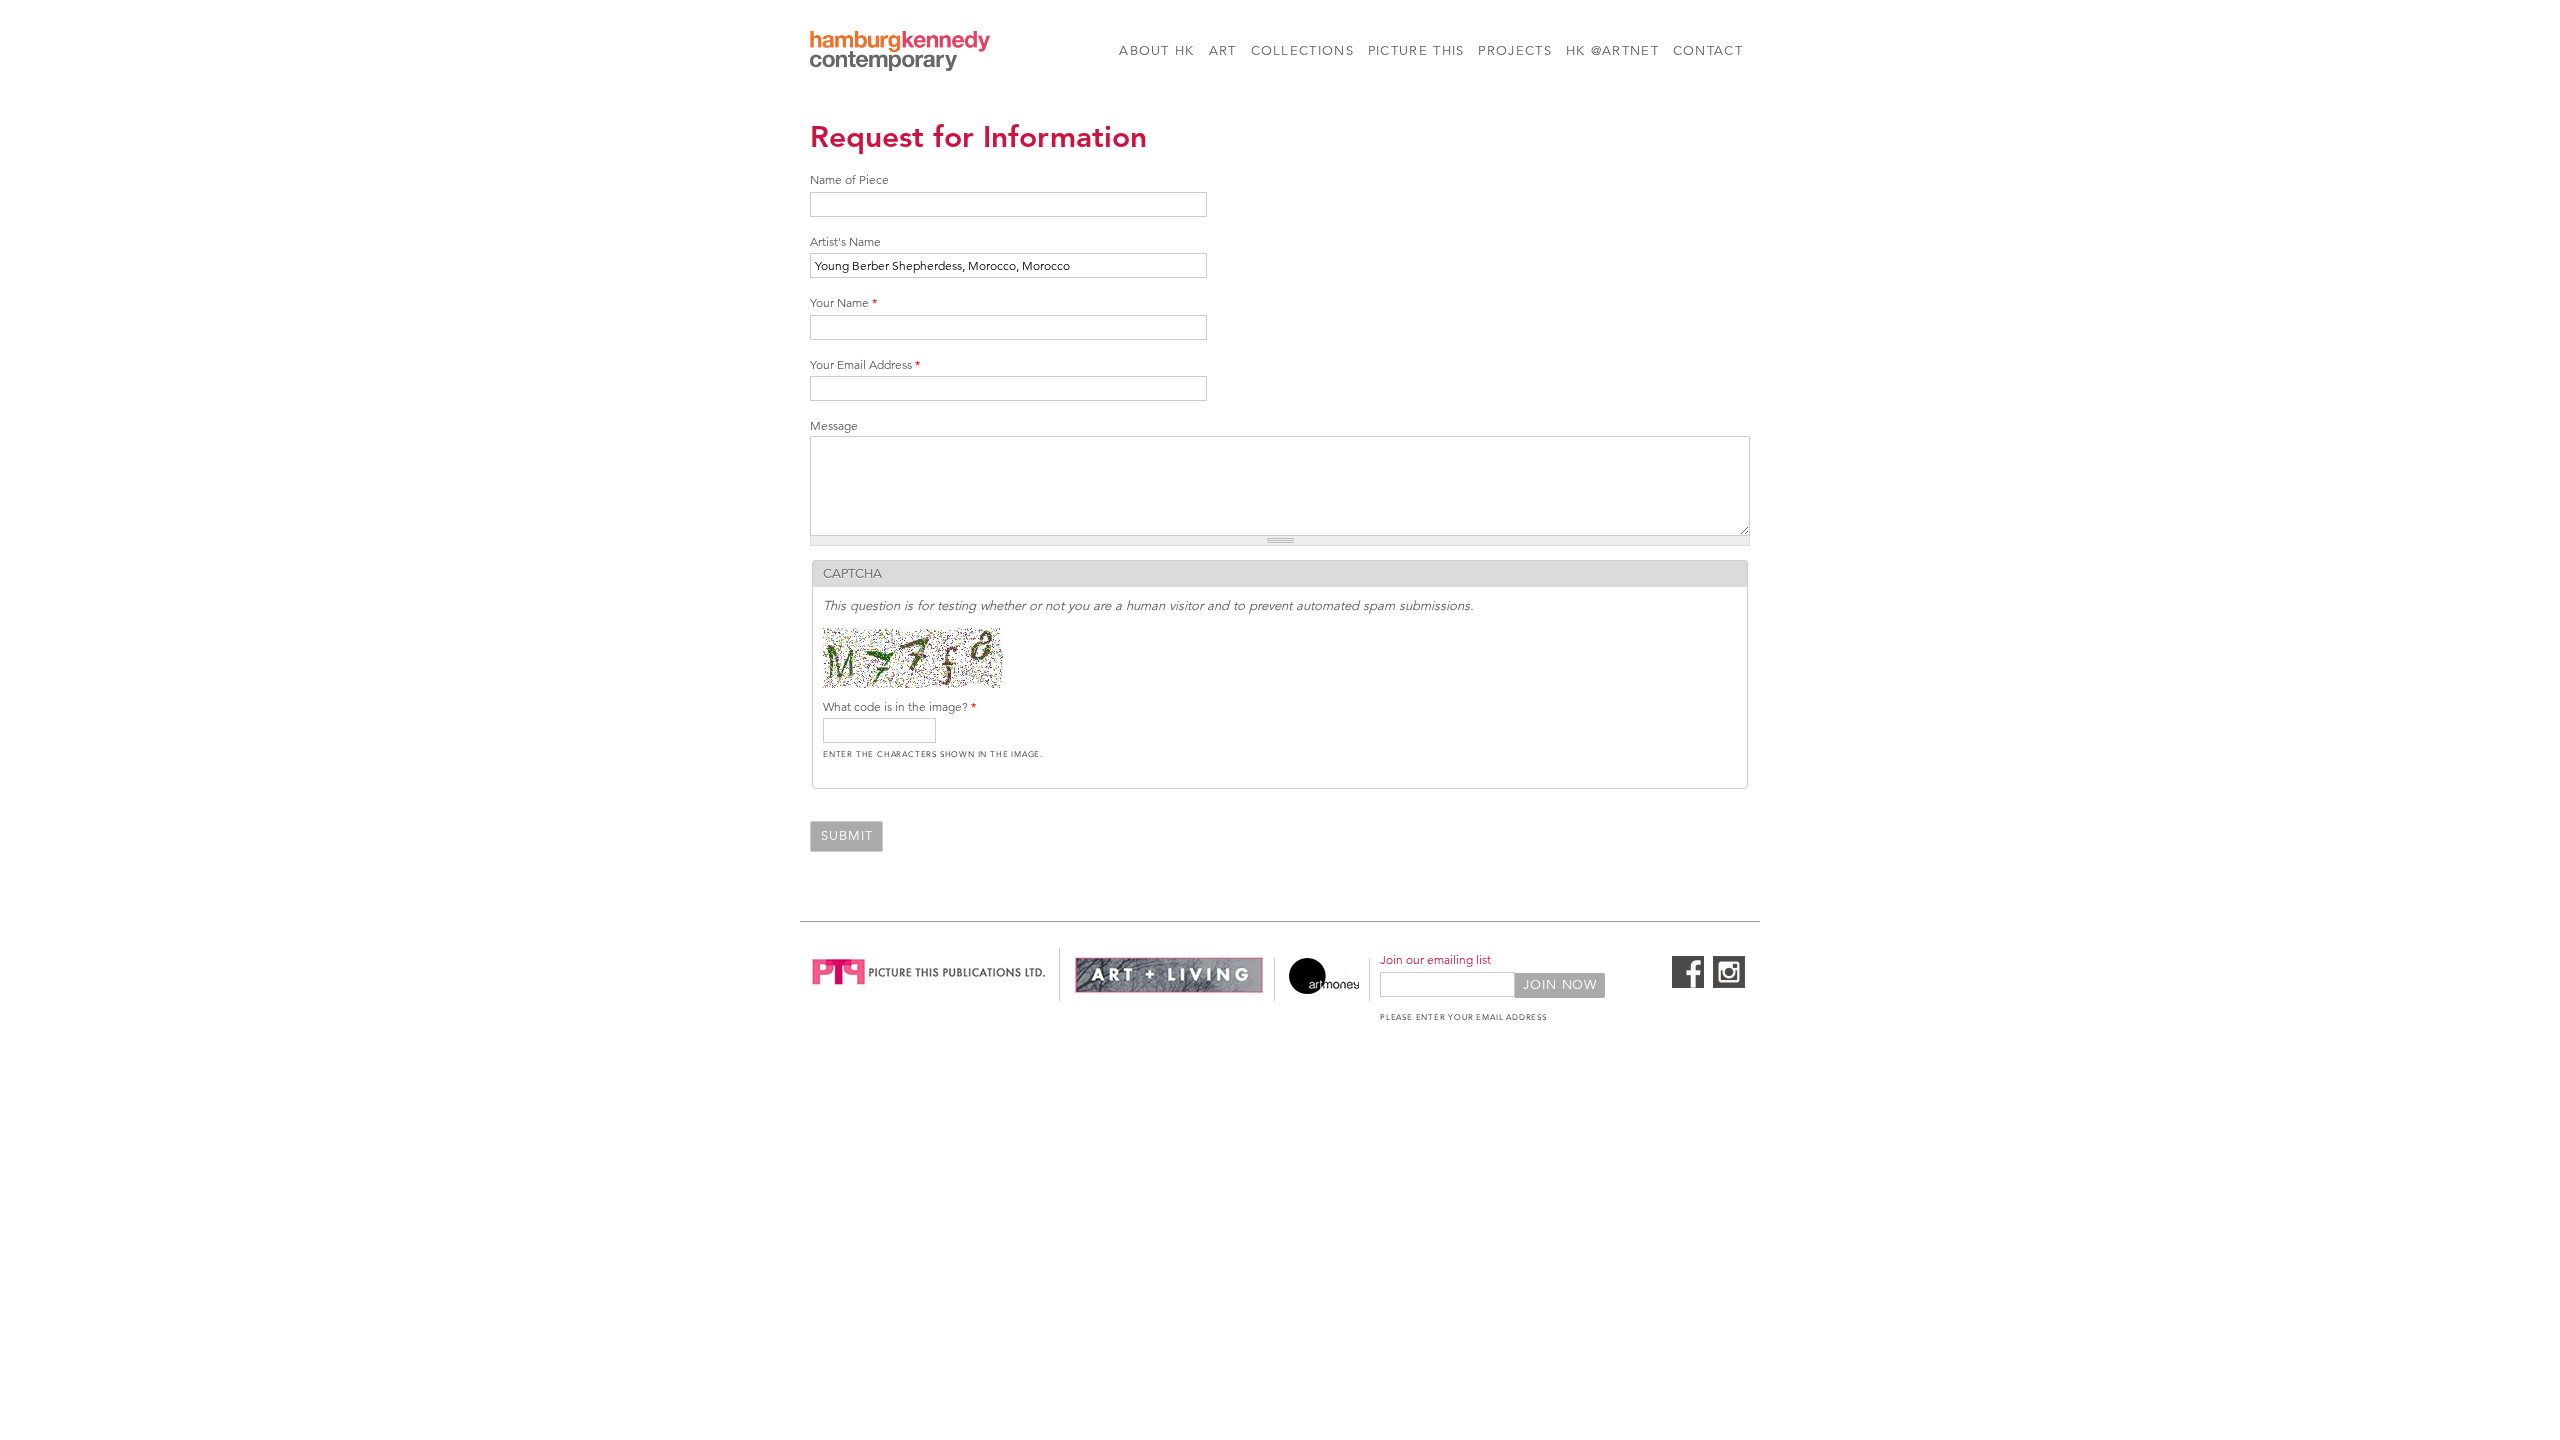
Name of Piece (849, 179)
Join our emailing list (1435, 959)
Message (834, 425)
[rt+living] (1169, 990)
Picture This (1416, 51)
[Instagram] (1729, 984)
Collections (1302, 51)
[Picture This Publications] (929, 990)
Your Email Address (865, 364)
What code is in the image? (899, 706)
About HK (1156, 51)
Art (1223, 51)
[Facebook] (1688, 984)
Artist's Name (845, 241)
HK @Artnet (1612, 51)
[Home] (900, 54)
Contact (1708, 51)
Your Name (843, 302)
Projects (1514, 51)
